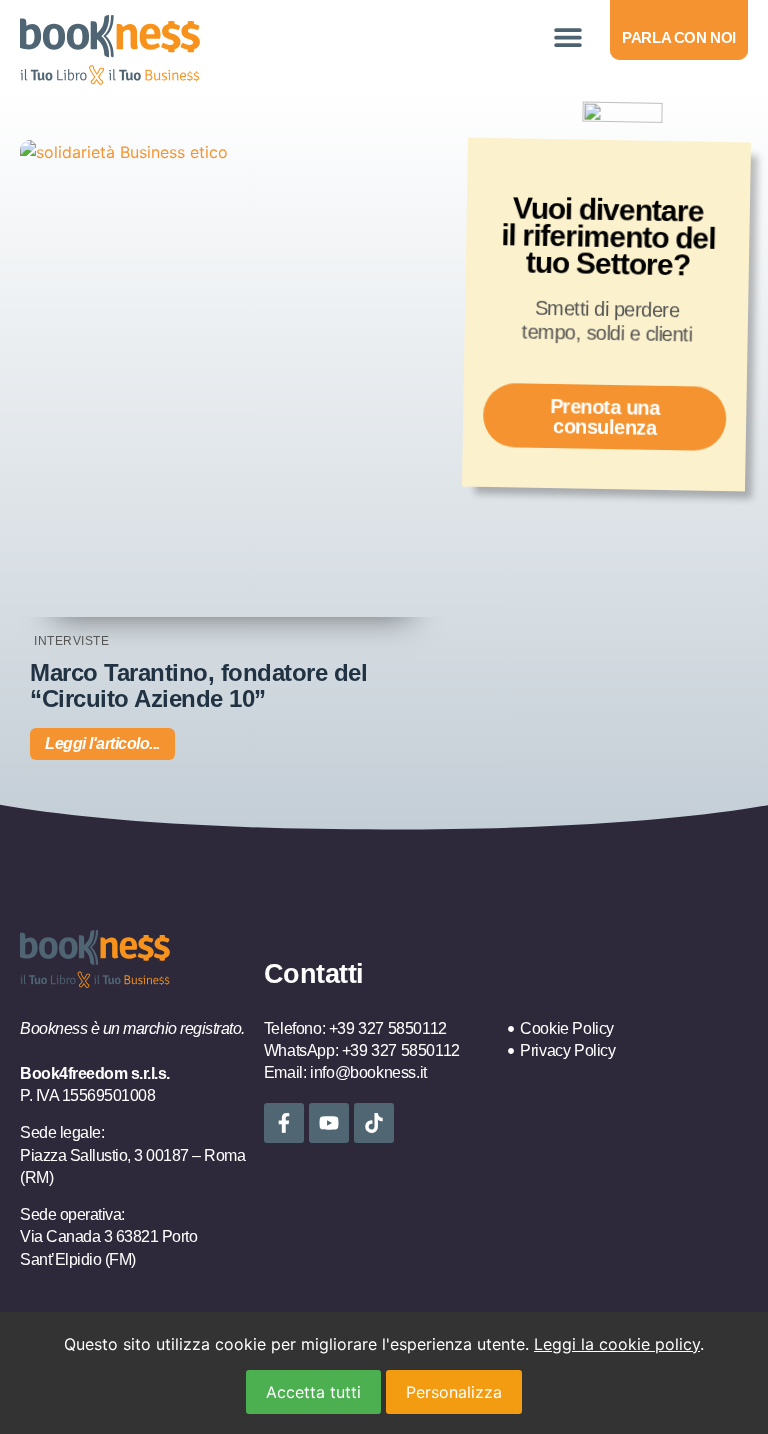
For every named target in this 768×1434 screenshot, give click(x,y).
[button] (567, 37)
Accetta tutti (313, 1392)
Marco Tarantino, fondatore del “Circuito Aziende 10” (198, 685)
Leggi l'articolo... (102, 743)
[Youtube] (329, 1123)
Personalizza (454, 1392)
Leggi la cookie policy (617, 1344)
